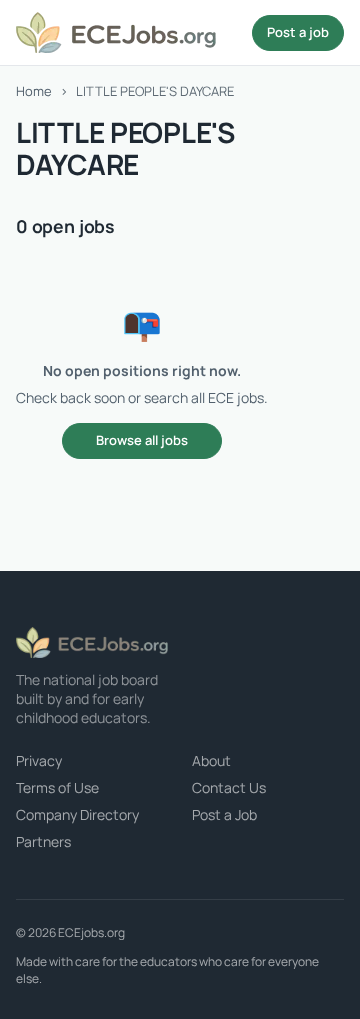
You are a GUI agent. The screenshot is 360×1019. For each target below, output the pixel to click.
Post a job (298, 32)
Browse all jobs (142, 440)
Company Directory (77, 814)
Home (34, 91)
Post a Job (224, 814)
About (211, 760)
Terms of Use (57, 787)
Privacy (39, 760)
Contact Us (229, 787)
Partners (43, 841)
